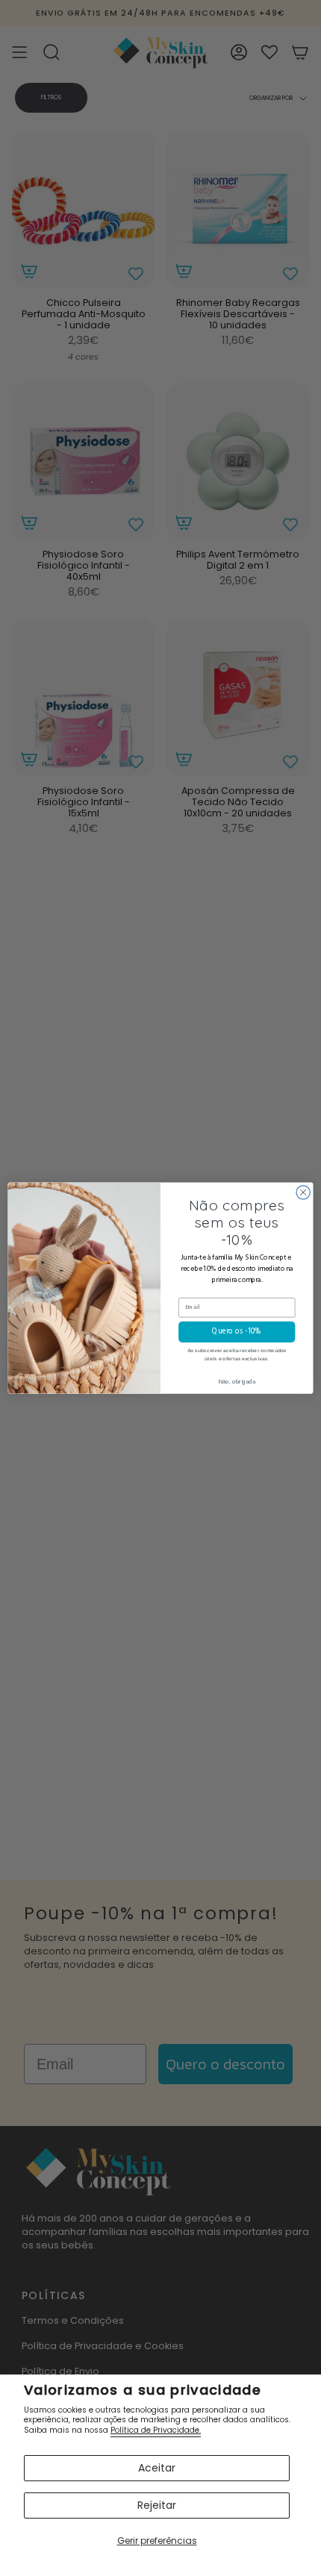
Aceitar (157, 2468)
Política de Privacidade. (156, 2430)
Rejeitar (157, 2505)
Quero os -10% (237, 1332)
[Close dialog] (303, 1192)
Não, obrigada (237, 1382)
